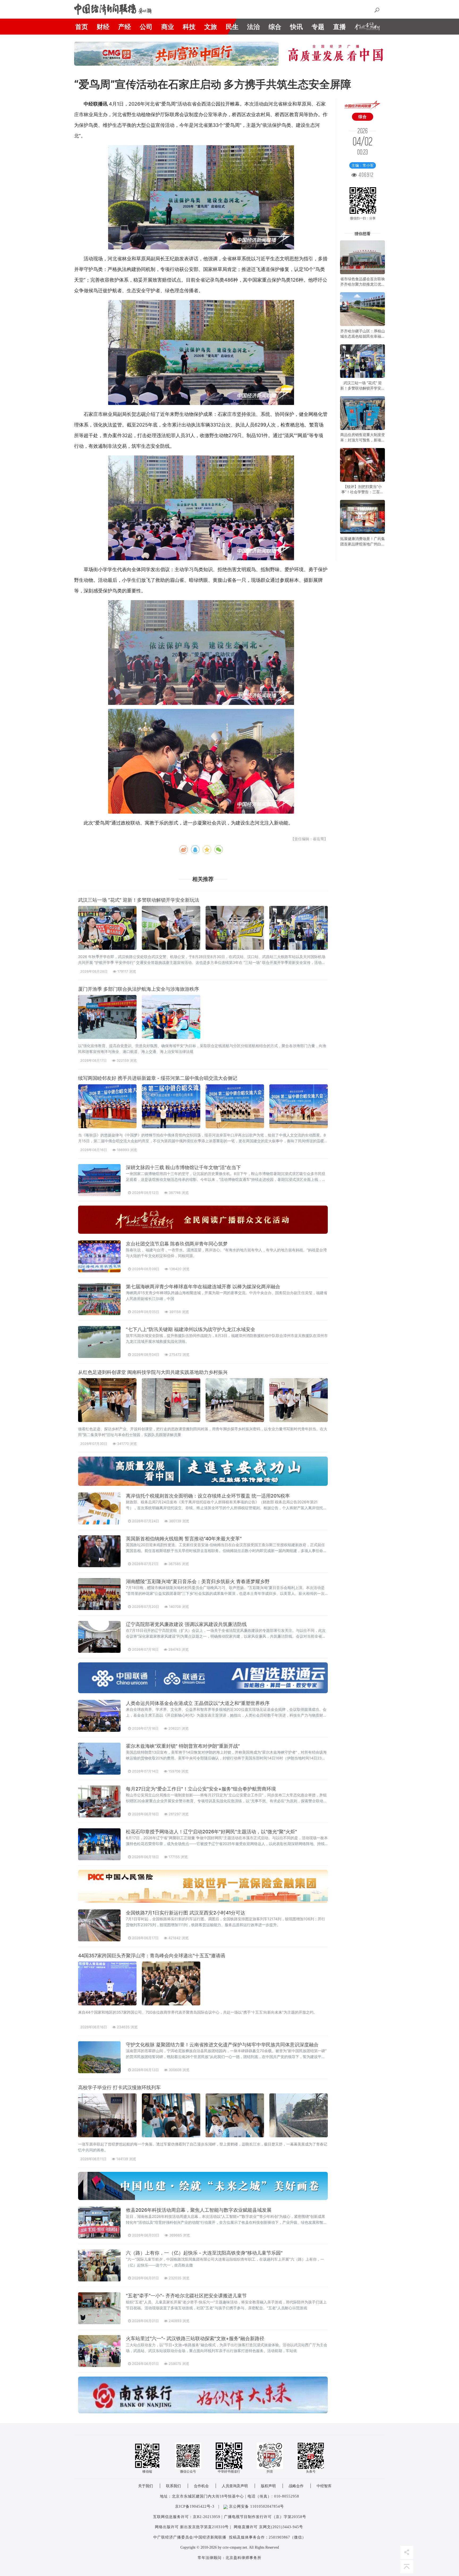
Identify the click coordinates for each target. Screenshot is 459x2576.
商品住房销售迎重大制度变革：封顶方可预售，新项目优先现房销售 (363, 440)
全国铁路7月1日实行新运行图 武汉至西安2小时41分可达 (186, 1913)
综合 (275, 27)
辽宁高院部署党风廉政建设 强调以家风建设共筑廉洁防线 (186, 1624)
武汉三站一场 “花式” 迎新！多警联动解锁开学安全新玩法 (139, 900)
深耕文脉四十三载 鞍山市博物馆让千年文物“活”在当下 (183, 1167)
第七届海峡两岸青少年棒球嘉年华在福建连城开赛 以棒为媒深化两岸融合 (203, 1287)
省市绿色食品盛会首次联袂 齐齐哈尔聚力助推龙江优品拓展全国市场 (363, 284)
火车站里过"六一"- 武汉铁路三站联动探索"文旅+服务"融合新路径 (195, 2338)
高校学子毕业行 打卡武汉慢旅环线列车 (119, 2087)
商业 (168, 27)
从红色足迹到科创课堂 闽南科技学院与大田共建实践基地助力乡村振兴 (153, 1372)
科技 (189, 27)
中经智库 (324, 2486)
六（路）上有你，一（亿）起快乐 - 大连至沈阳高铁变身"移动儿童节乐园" (204, 2253)
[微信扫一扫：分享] (363, 187)
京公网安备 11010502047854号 (256, 2506)
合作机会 (201, 2486)
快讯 (296, 27)
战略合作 (296, 2486)
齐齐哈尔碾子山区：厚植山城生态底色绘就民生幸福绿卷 (363, 336)
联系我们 (173, 2486)
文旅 (211, 27)
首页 (82, 27)
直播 (339, 27)
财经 (103, 27)
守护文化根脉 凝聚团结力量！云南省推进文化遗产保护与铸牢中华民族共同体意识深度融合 (222, 2045)
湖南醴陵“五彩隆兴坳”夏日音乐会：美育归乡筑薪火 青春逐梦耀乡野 (198, 1581)
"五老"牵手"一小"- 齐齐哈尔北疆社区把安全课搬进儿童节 (186, 2296)
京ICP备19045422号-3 (195, 2506)
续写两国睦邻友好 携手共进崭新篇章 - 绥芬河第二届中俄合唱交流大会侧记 (158, 1078)
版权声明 (268, 2486)
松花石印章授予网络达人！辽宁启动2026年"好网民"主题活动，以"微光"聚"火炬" (211, 1832)
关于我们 (146, 2486)
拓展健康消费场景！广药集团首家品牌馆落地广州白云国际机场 (363, 544)
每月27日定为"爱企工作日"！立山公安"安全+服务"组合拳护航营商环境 (201, 1789)
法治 (253, 27)
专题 (318, 27)
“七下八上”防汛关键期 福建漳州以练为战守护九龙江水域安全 (191, 1329)
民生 (232, 27)
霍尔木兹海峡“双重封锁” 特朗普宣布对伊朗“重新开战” (183, 1746)
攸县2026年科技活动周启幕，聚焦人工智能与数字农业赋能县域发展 (199, 2210)
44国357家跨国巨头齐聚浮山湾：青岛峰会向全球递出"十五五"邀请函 (152, 1956)
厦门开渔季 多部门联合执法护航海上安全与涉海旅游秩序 (139, 989)
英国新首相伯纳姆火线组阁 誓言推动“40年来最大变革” (184, 1539)
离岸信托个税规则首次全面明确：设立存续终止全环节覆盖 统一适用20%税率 (208, 1496)
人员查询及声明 (235, 2486)
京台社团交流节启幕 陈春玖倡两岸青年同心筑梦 (177, 1244)
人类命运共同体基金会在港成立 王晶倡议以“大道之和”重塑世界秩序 (198, 1703)
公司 (146, 27)
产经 (125, 27)
